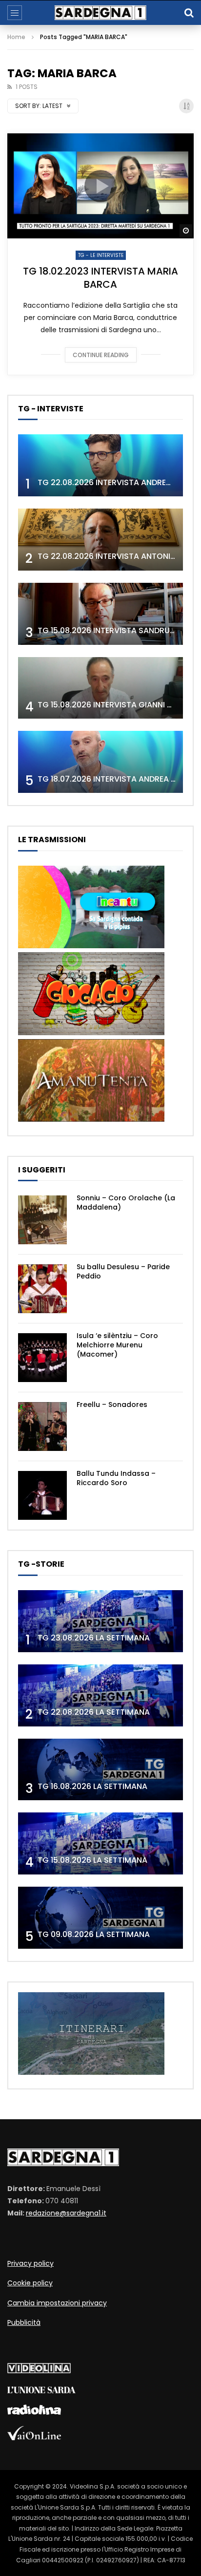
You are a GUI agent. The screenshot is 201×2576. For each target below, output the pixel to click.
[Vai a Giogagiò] (91, 1033)
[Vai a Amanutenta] (91, 1119)
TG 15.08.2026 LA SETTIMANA (92, 1860)
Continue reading (101, 355)
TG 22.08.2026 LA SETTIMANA (94, 1712)
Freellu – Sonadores (112, 1405)
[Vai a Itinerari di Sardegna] (91, 2072)
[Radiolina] (34, 2412)
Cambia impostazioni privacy (57, 2303)
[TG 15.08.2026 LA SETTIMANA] (100, 1843)
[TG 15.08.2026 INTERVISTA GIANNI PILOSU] (100, 688)
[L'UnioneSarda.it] (41, 2391)
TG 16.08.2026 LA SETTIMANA (92, 1786)
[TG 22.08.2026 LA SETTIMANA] (100, 1695)
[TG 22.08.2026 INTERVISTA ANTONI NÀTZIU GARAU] (100, 540)
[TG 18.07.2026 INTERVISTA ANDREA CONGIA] (100, 762)
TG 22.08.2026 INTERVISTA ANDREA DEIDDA (119, 482)
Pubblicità (24, 2322)
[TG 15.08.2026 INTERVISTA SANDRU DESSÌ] (100, 614)
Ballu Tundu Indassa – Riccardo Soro (116, 1478)
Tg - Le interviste (101, 255)
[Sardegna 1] (100, 13)
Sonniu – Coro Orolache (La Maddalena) (126, 1203)
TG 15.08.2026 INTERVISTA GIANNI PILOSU (115, 705)
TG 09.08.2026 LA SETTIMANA (94, 1934)
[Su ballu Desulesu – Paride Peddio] (42, 1289)
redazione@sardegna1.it (66, 2213)
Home (16, 37)
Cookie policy (30, 2283)
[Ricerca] (189, 13)
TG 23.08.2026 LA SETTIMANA (94, 1638)
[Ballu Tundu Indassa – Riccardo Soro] (42, 1495)
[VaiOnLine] (34, 2438)
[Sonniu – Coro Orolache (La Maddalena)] (42, 1220)
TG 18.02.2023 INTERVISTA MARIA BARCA (100, 278)
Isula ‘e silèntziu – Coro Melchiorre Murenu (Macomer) (117, 1345)
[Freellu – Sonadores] (42, 1426)
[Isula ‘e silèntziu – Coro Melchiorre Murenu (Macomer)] (42, 1358)
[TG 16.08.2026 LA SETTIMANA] (100, 1770)
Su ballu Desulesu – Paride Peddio (123, 1271)
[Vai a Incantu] (91, 946)
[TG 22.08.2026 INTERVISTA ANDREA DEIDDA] (100, 465)
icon (100, 186)
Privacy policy (30, 2263)
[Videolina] (39, 2371)
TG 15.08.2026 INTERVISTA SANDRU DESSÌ (115, 630)
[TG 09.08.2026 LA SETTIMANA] (100, 1918)
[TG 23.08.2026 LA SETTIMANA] (100, 1621)
